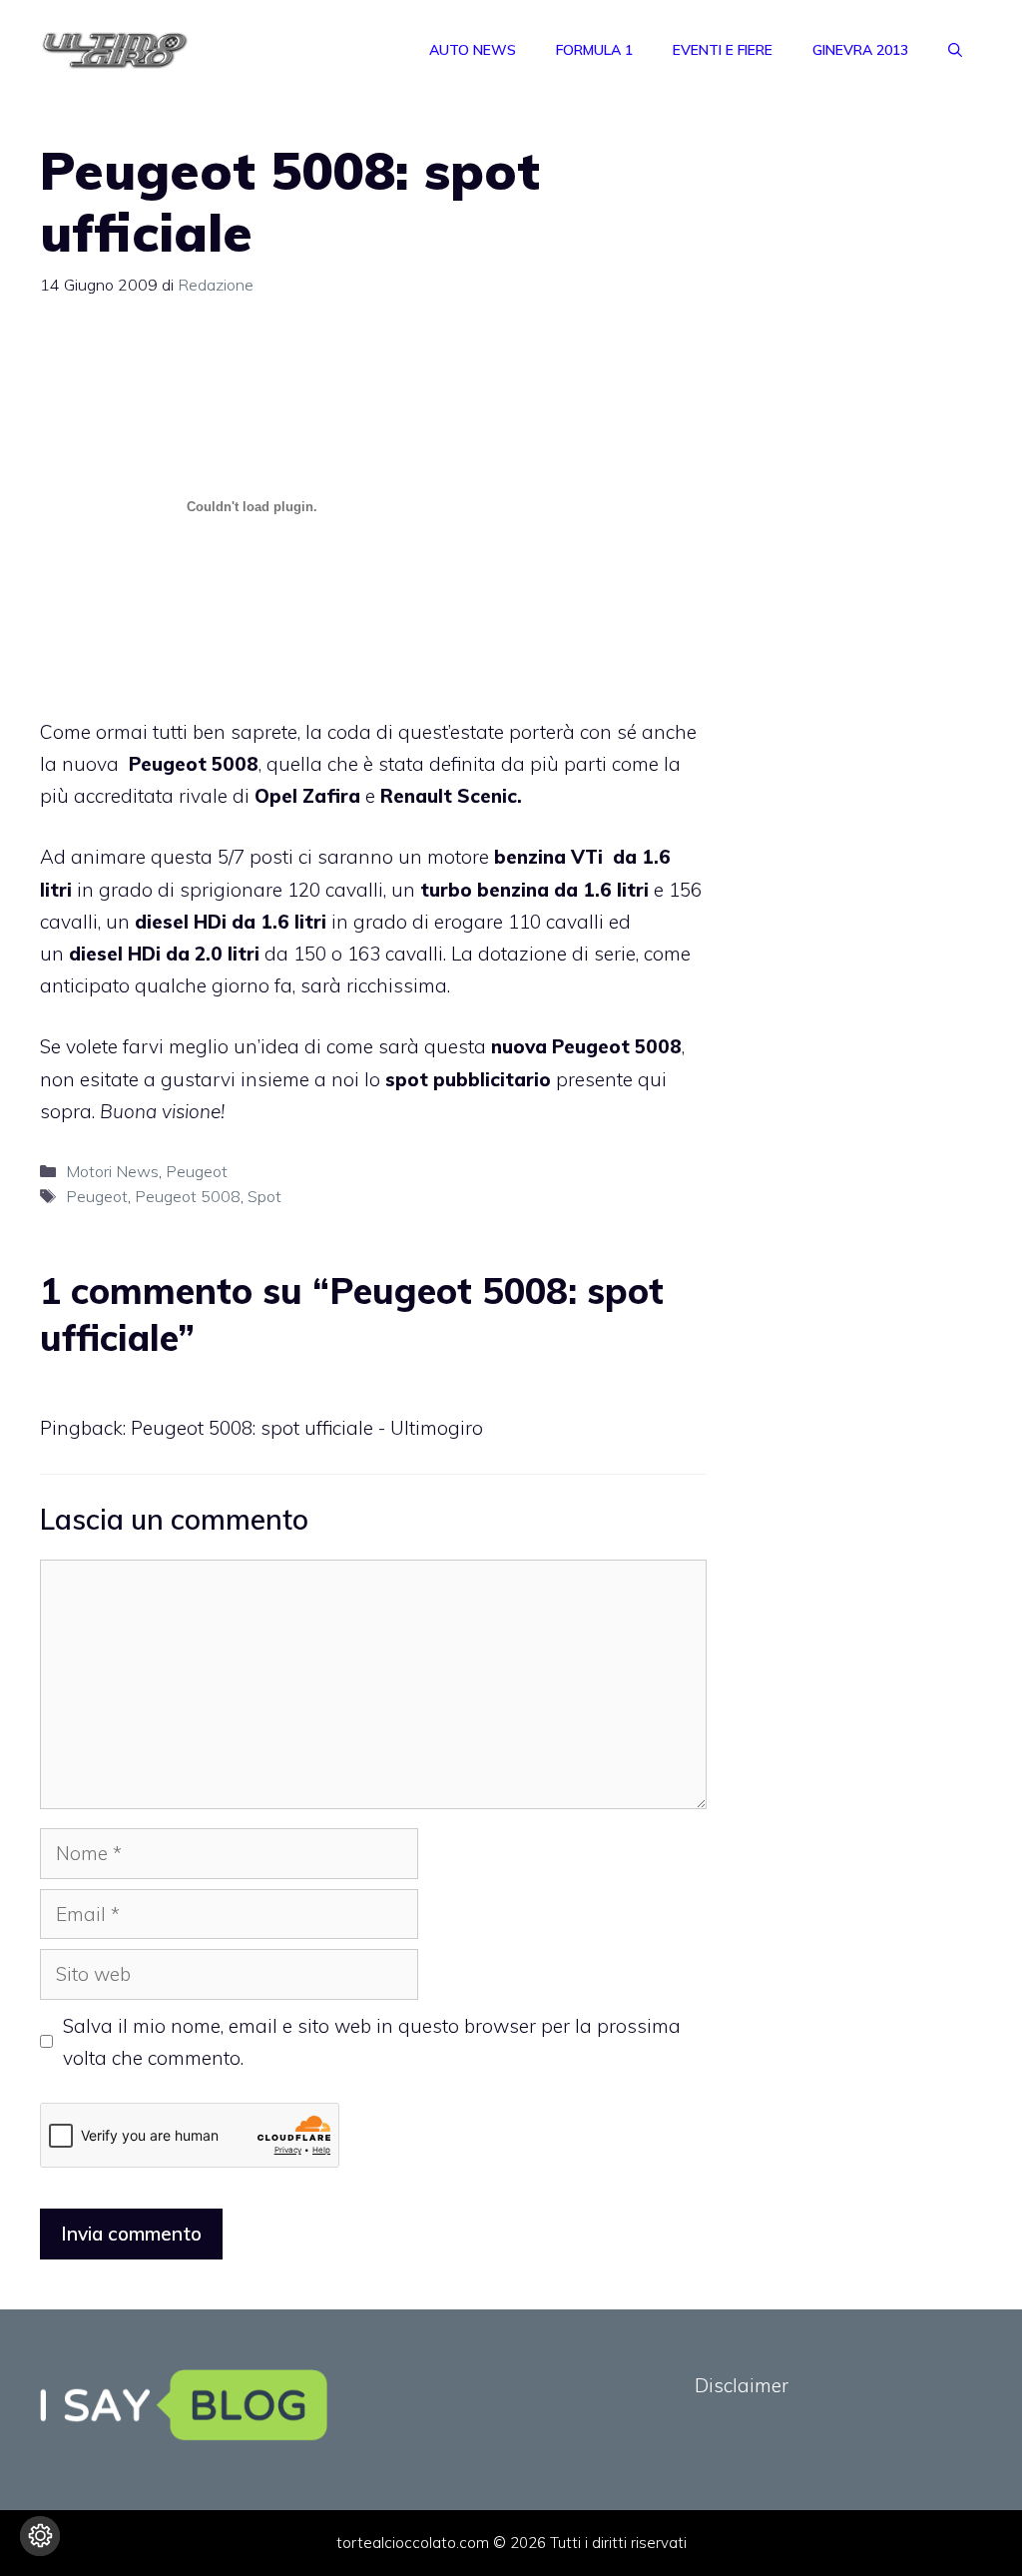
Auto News (473, 50)
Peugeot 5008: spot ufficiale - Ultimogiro (307, 1428)
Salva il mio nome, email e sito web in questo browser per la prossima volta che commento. (372, 2042)
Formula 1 (594, 50)
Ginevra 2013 (860, 50)
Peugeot (197, 1171)
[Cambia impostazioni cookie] (40, 2536)
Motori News (112, 1171)
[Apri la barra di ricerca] (955, 50)
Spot (264, 1196)
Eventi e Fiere (723, 50)
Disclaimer (742, 2385)
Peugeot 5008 (188, 1196)
